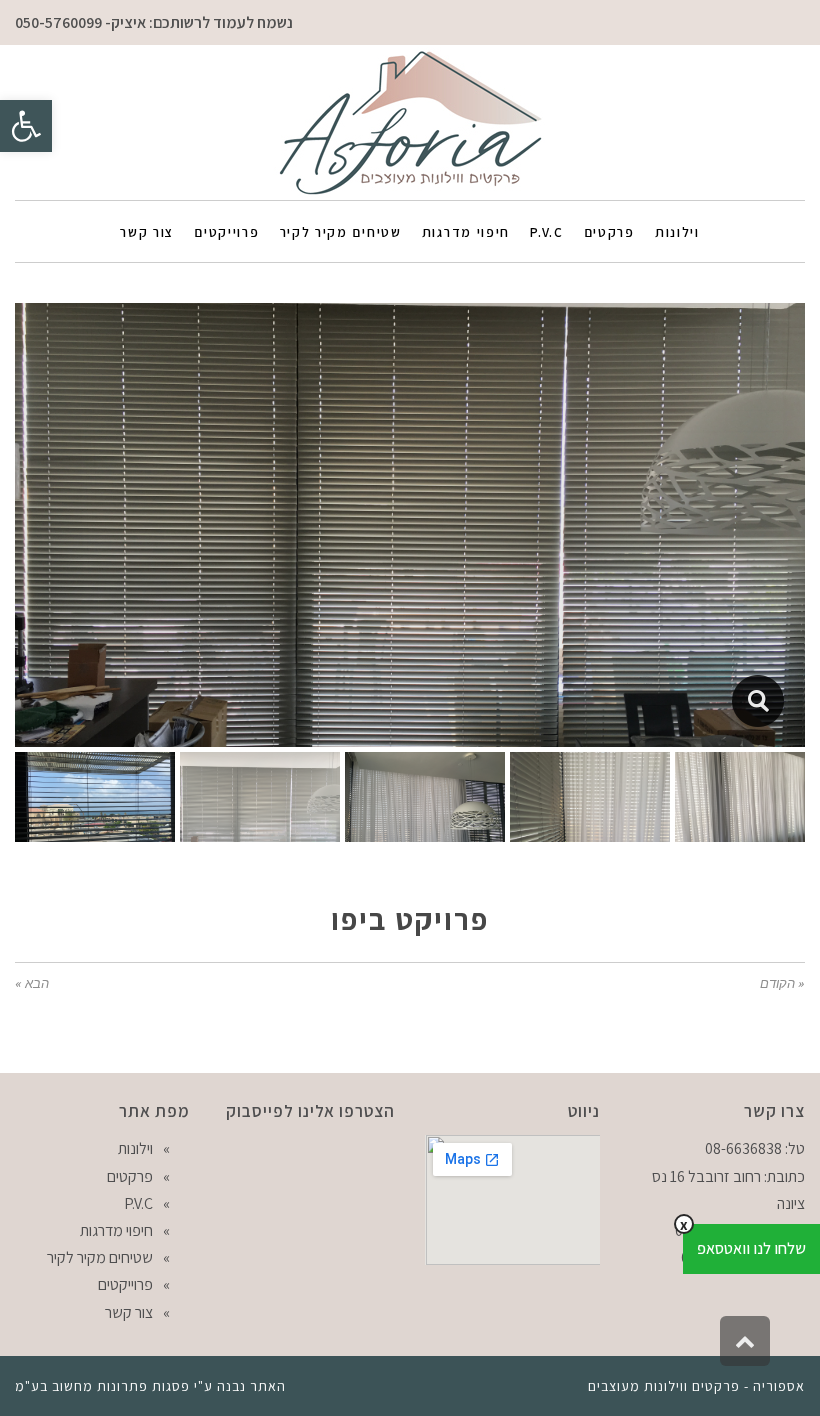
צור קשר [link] (129, 1312)
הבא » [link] (32, 983)
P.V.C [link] (138, 1203)
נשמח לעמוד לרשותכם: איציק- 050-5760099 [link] (154, 22)
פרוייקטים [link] (125, 1284)
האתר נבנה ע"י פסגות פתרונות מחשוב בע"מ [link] (150, 1386)
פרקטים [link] (130, 1176)
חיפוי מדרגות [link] (116, 1230)
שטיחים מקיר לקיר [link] (100, 1257)
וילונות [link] (135, 1148)
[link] (26, 126)
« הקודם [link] (782, 983)
